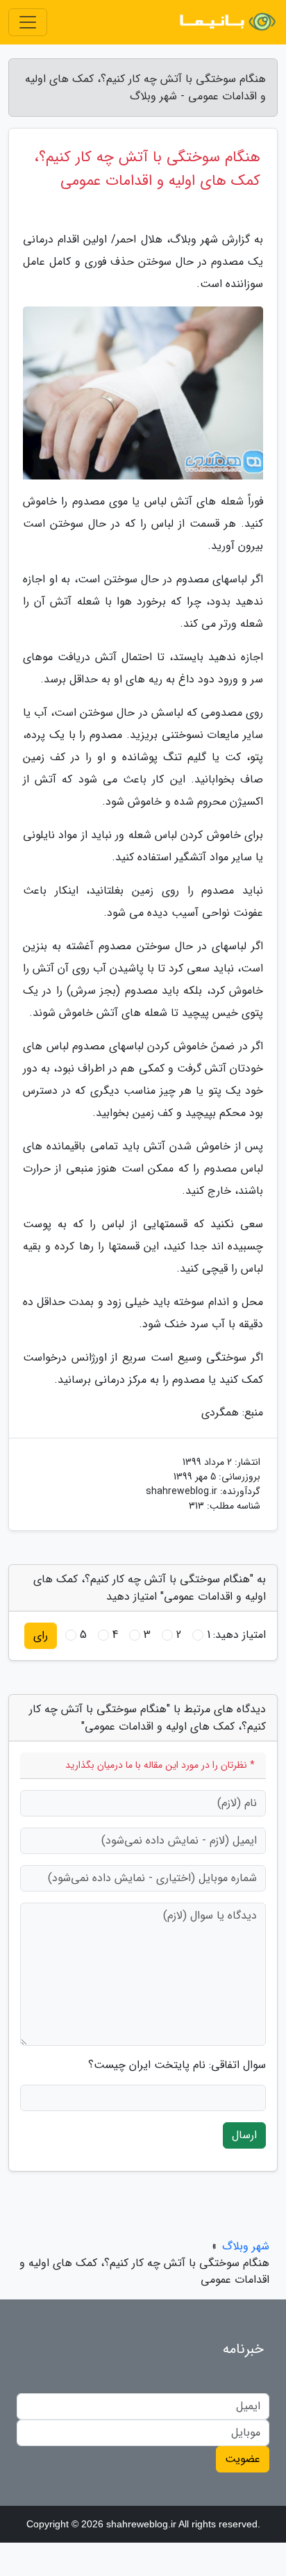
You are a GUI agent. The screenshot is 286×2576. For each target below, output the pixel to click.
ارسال (244, 2135)
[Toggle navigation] (28, 22)
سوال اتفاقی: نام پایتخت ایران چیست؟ (177, 2065)
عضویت (243, 2459)
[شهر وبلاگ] (226, 22)
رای (41, 1635)
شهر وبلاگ (246, 2246)
